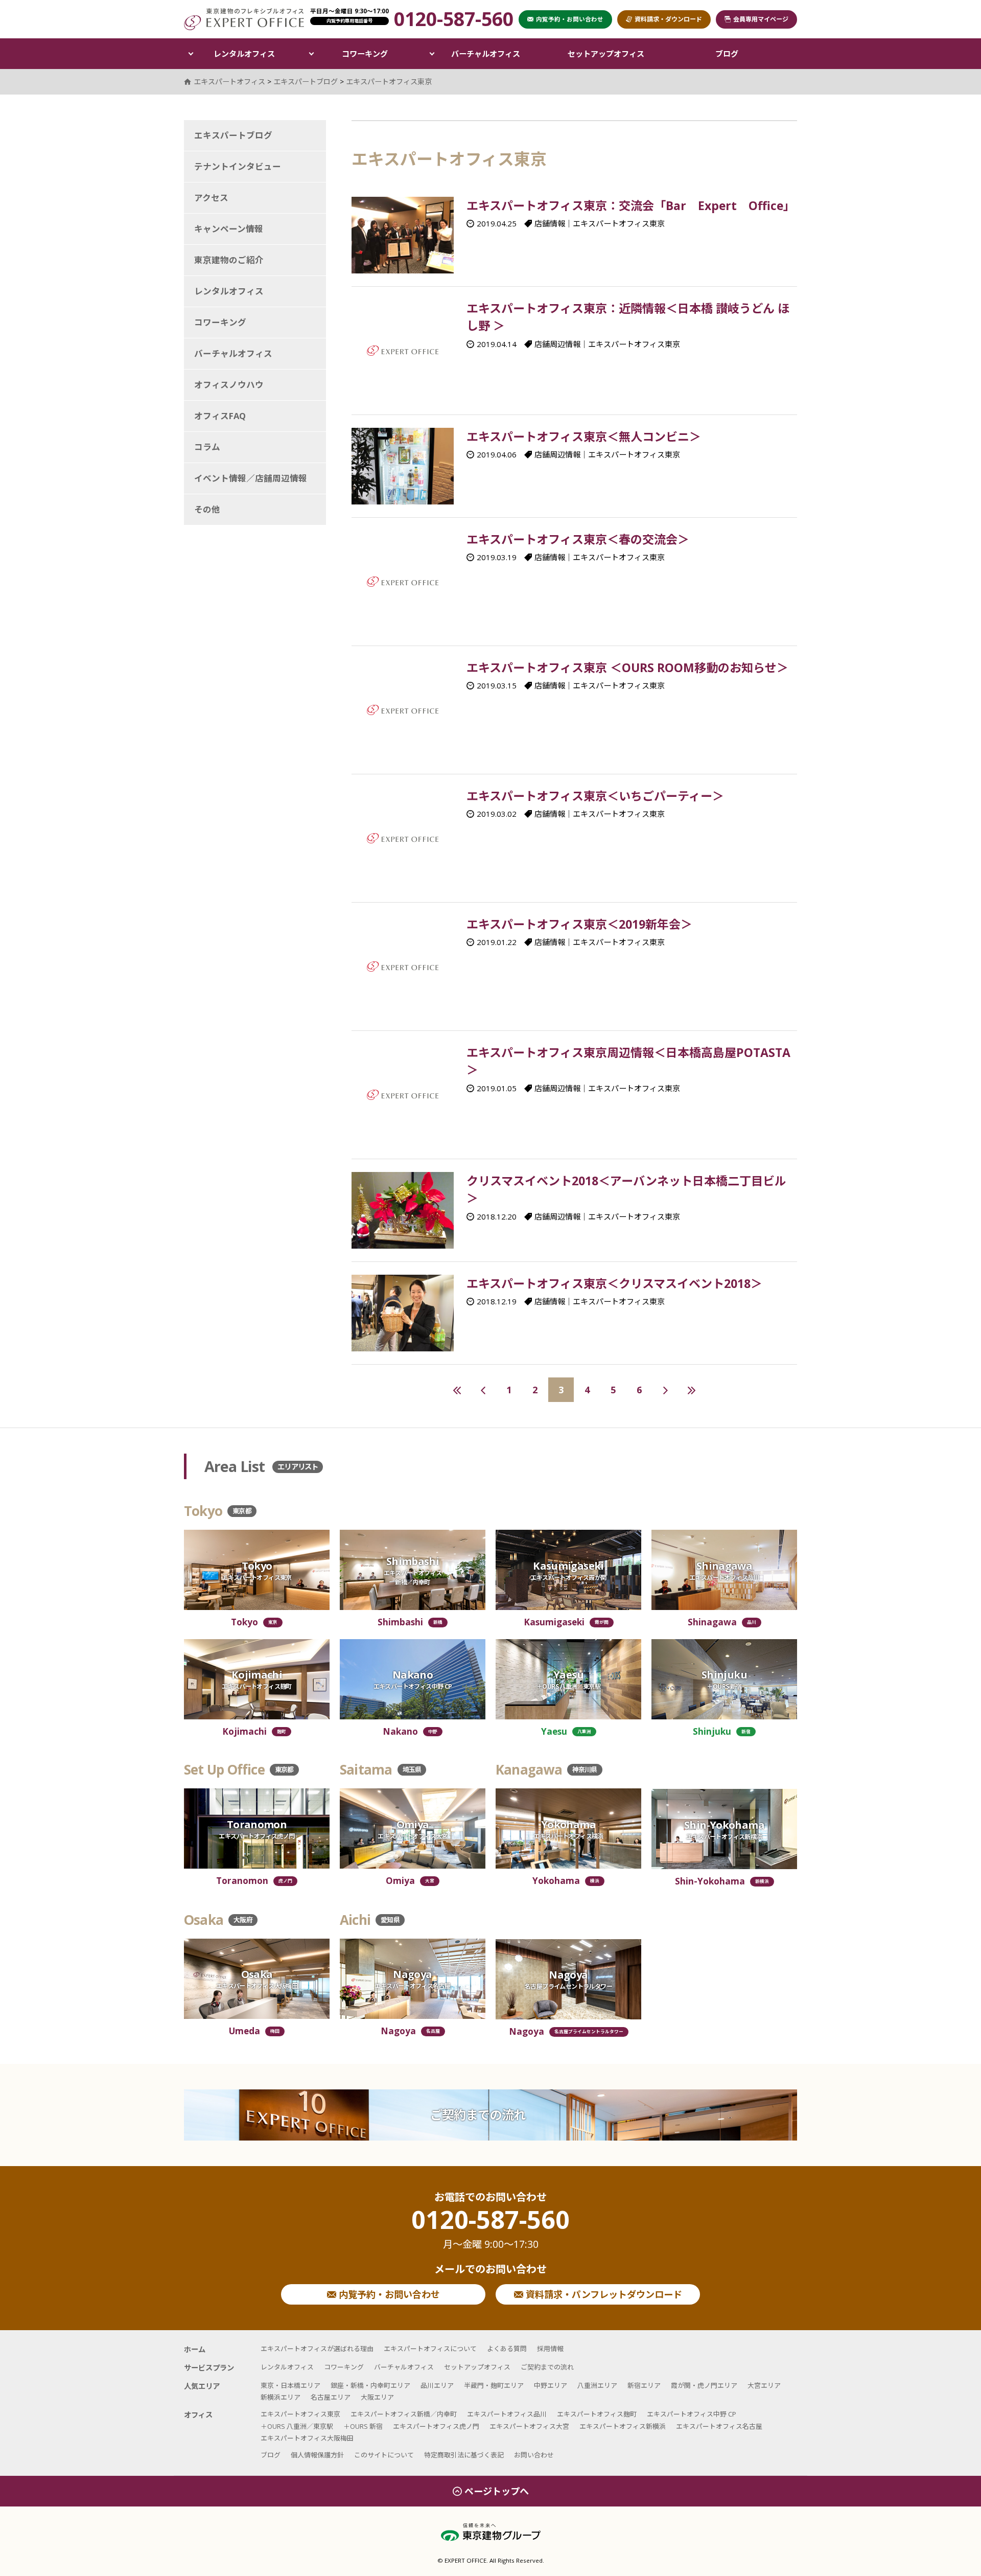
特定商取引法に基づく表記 (464, 2455)
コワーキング (365, 54)
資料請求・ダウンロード (668, 19)
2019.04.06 (497, 454)
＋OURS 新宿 (363, 2426)
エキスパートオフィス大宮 (529, 2426)
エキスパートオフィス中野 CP (692, 2414)
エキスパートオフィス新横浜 (623, 2426)
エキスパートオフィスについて (430, 2349)
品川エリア (437, 2385)
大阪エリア (377, 2397)
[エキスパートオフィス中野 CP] (413, 1679)
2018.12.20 (497, 1216)
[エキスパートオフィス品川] (724, 1570)
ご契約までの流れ (478, 2115)
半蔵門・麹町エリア (494, 2385)
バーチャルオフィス (486, 54)
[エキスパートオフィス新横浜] (724, 1829)
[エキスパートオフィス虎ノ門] (257, 1828)
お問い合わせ (534, 2455)
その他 (207, 509)
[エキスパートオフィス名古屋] (413, 1979)
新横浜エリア (281, 2397)
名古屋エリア (331, 2397)
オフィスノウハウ (229, 385)
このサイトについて (384, 2455)
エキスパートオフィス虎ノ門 (436, 2426)
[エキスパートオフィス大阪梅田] (257, 1979)
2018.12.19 (497, 1301)
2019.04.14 (497, 344)
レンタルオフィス (244, 54)
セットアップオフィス (606, 54)
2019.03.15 (497, 685)
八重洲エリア (597, 2385)
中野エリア (551, 2385)
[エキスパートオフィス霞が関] (568, 1570)
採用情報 (550, 2349)
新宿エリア (644, 2385)
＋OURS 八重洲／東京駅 (297, 2426)
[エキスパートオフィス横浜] (568, 1828)
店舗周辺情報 (557, 344)
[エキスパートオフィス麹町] (257, 1679)
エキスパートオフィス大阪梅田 (307, 2438)
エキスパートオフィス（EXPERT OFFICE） (244, 19)
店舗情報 (550, 223)
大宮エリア (764, 2385)
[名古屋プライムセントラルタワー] (568, 1979)
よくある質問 (507, 2349)
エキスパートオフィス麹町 (597, 2414)
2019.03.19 (497, 557)
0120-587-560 (491, 2229)
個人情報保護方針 (317, 2455)
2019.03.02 (497, 814)
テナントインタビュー (238, 166)
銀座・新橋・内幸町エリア (370, 2385)
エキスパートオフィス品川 (507, 2414)
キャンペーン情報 (229, 229)
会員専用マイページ (761, 19)
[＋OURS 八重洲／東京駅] (568, 1679)
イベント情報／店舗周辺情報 (251, 478)
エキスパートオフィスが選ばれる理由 (317, 2349)
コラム (207, 447)
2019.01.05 (497, 1088)
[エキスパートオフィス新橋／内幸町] (413, 1570)
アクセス (211, 198)
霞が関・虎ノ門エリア (704, 2385)
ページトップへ (497, 2491)
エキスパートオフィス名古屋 (719, 2426)
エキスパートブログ (233, 135)
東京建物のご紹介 (229, 260)
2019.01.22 (497, 942)
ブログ (727, 54)
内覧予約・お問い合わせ (388, 2294)
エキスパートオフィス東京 (389, 82)
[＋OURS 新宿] (724, 1679)
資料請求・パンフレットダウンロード (603, 2294)
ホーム (195, 2349)
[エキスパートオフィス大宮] (413, 1828)
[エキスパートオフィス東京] (257, 1570)
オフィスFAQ (220, 416)
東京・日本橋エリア (290, 2385)
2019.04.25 (497, 223)
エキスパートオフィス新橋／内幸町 (404, 2414)
